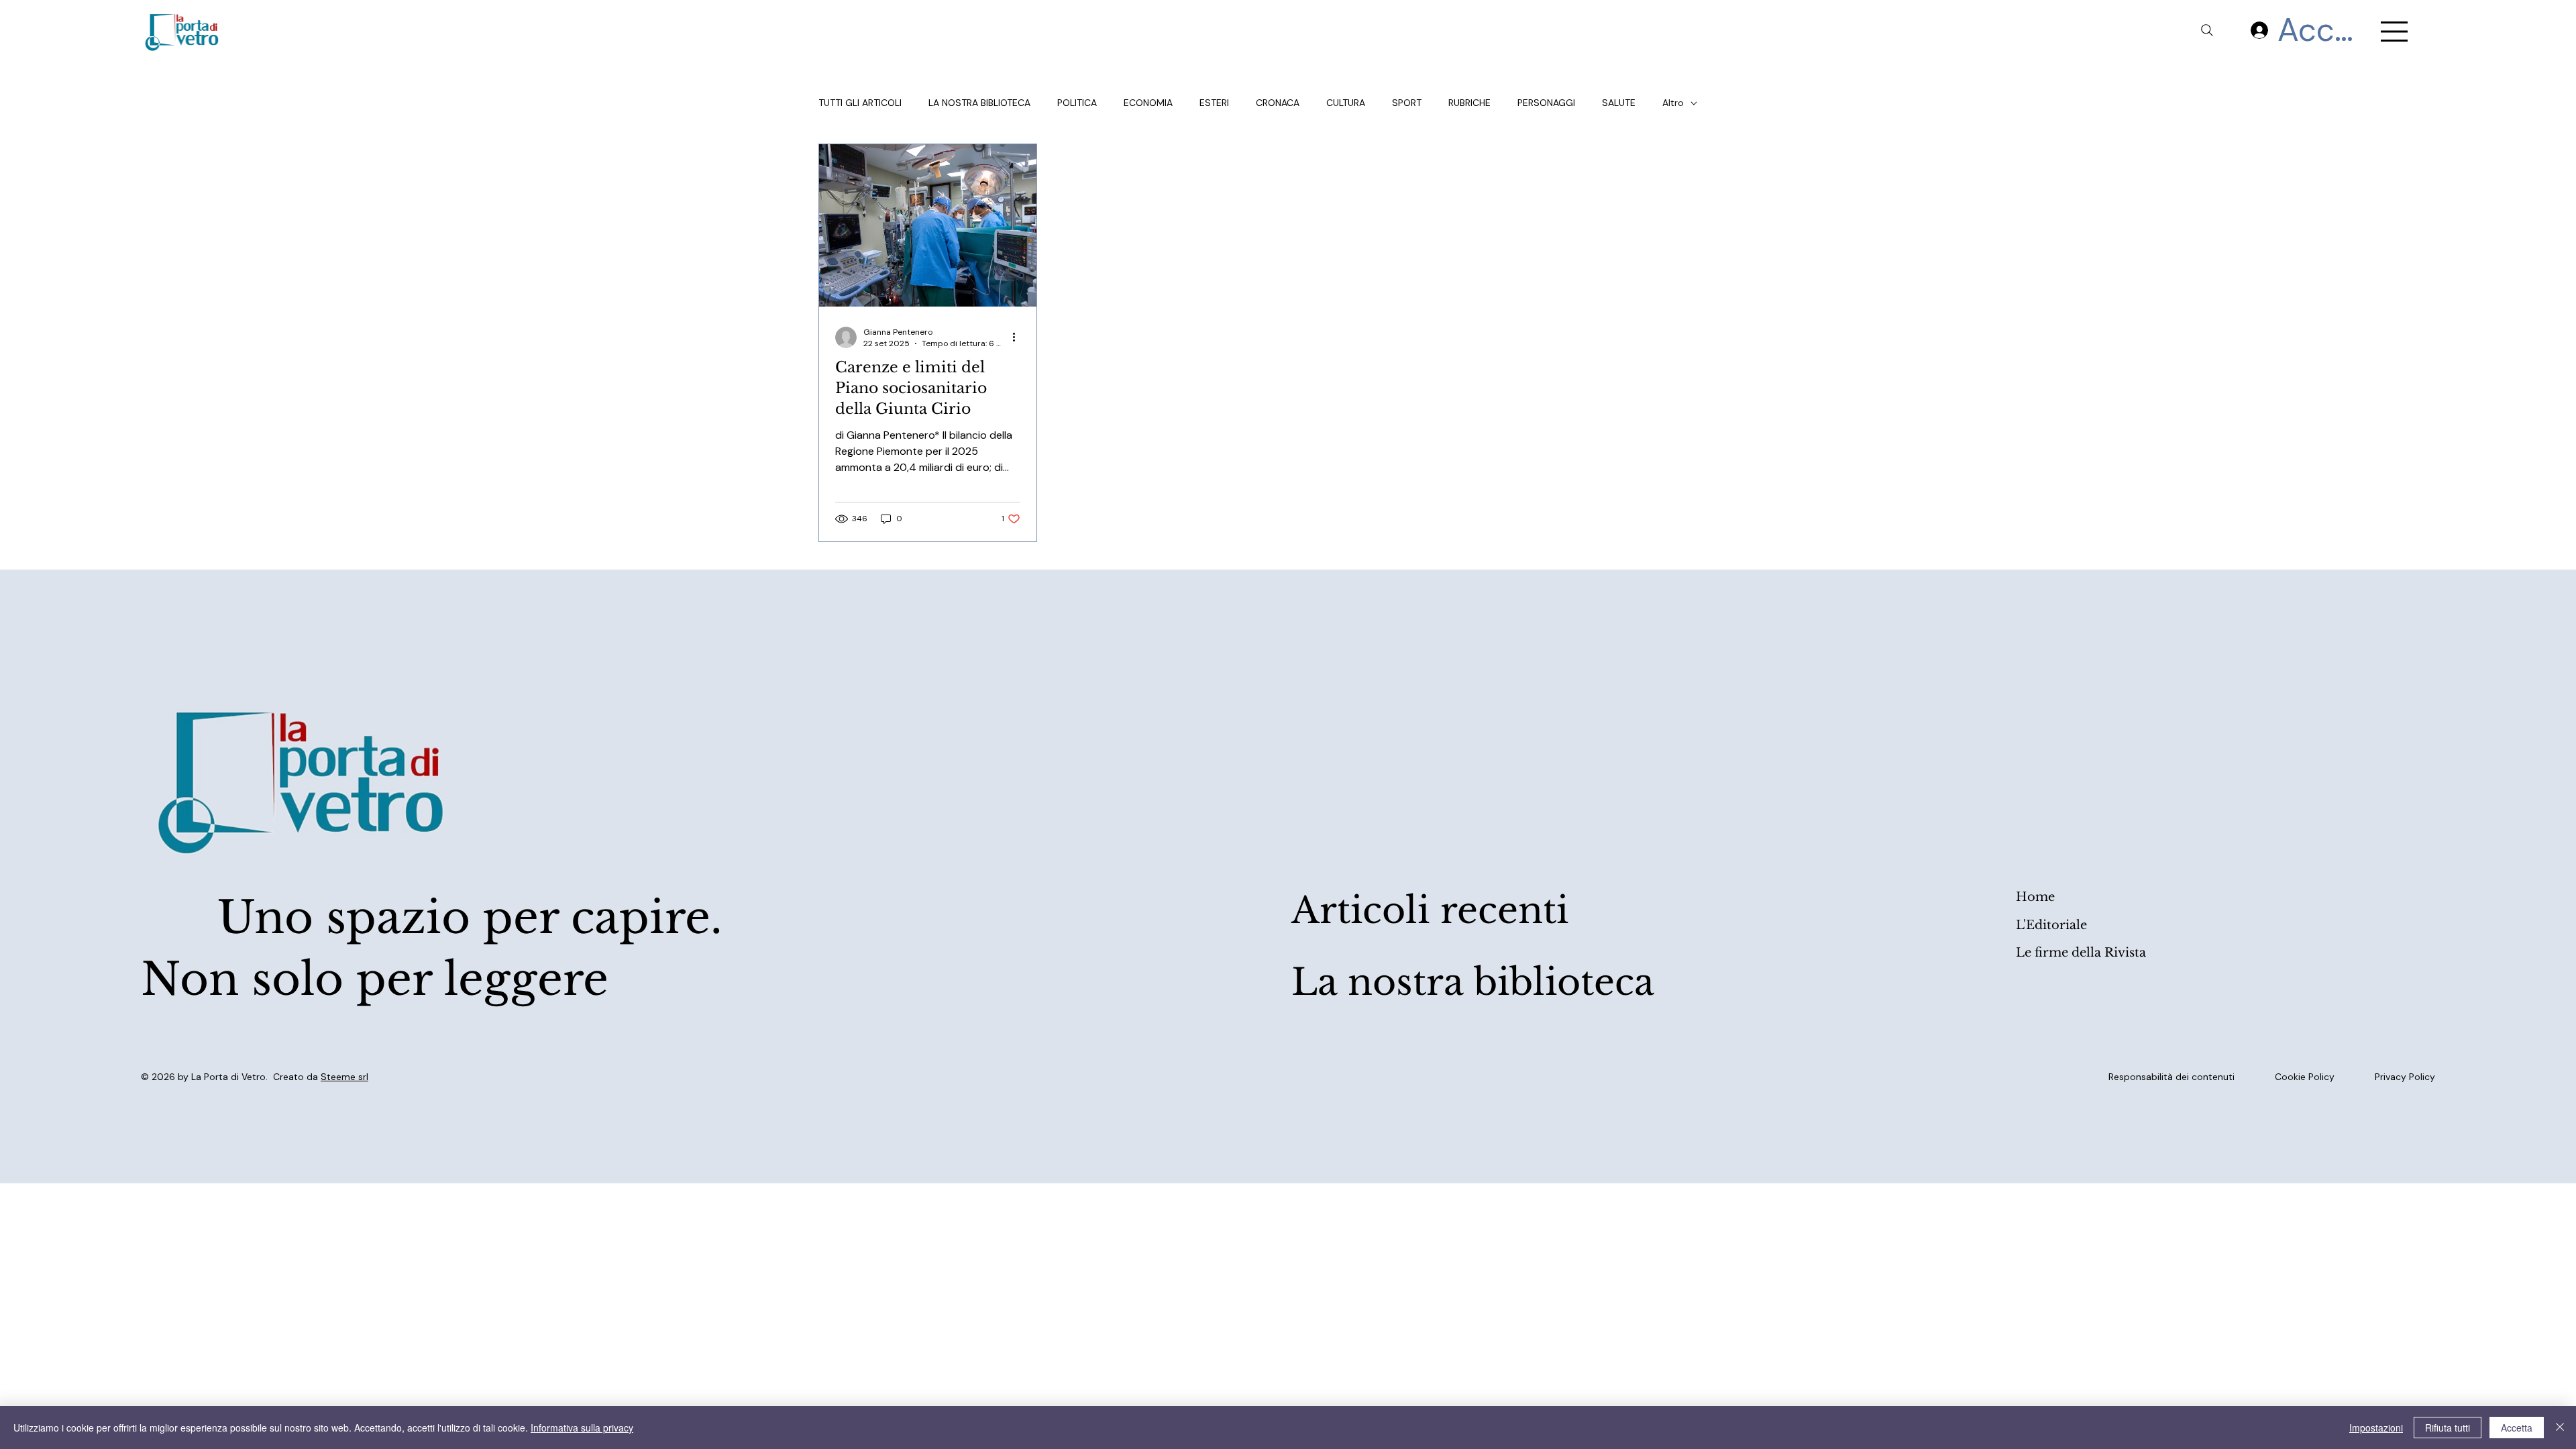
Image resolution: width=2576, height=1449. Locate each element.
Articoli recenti (1430, 911)
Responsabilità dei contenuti (2171, 1077)
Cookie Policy (2305, 1077)
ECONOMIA (1148, 103)
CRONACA (1278, 103)
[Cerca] (2207, 30)
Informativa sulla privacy (582, 1428)
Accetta (2517, 1428)
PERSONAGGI (1546, 103)
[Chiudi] (2560, 1428)
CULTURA (1346, 103)
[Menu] (2395, 32)
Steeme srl (344, 1077)
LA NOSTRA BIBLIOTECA (979, 103)
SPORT (1407, 103)
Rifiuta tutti (2448, 1428)
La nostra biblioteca (1473, 982)
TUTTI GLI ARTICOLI (860, 103)
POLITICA (1077, 103)
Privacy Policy (2405, 1077)
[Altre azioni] (1018, 337)
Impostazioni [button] (2376, 1428)
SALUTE (1619, 103)
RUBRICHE (1469, 103)
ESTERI (1214, 103)
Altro (1673, 103)
